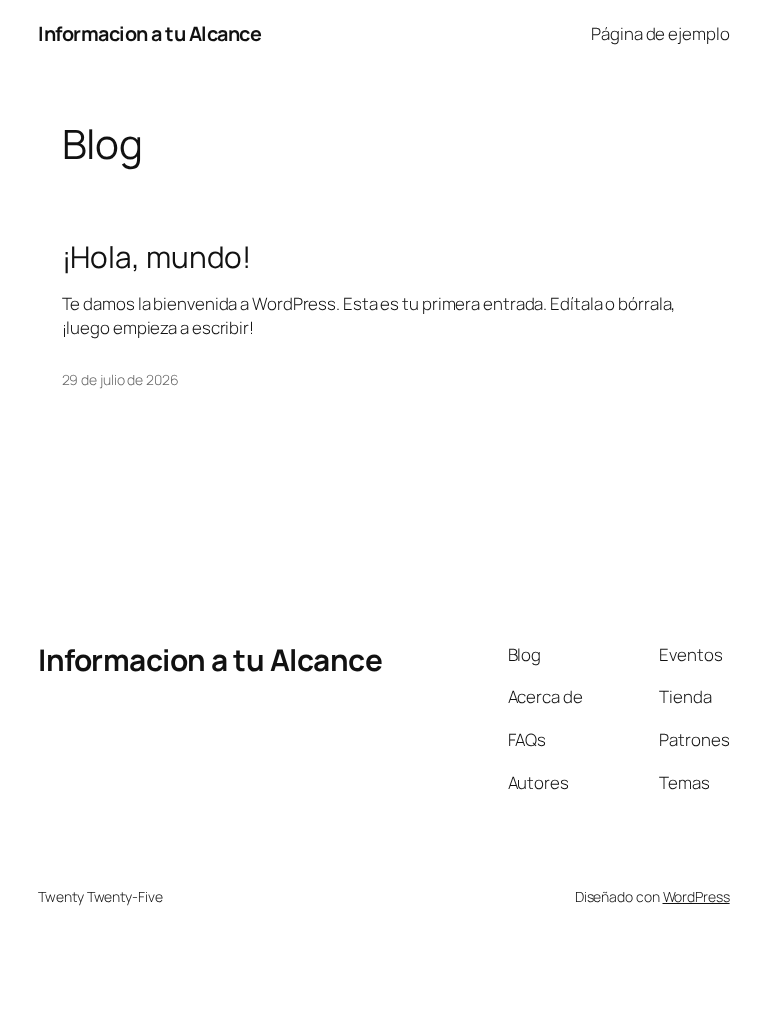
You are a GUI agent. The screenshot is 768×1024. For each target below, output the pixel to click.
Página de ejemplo (660, 33)
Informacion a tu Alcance (149, 33)
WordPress (696, 896)
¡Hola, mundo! (157, 256)
